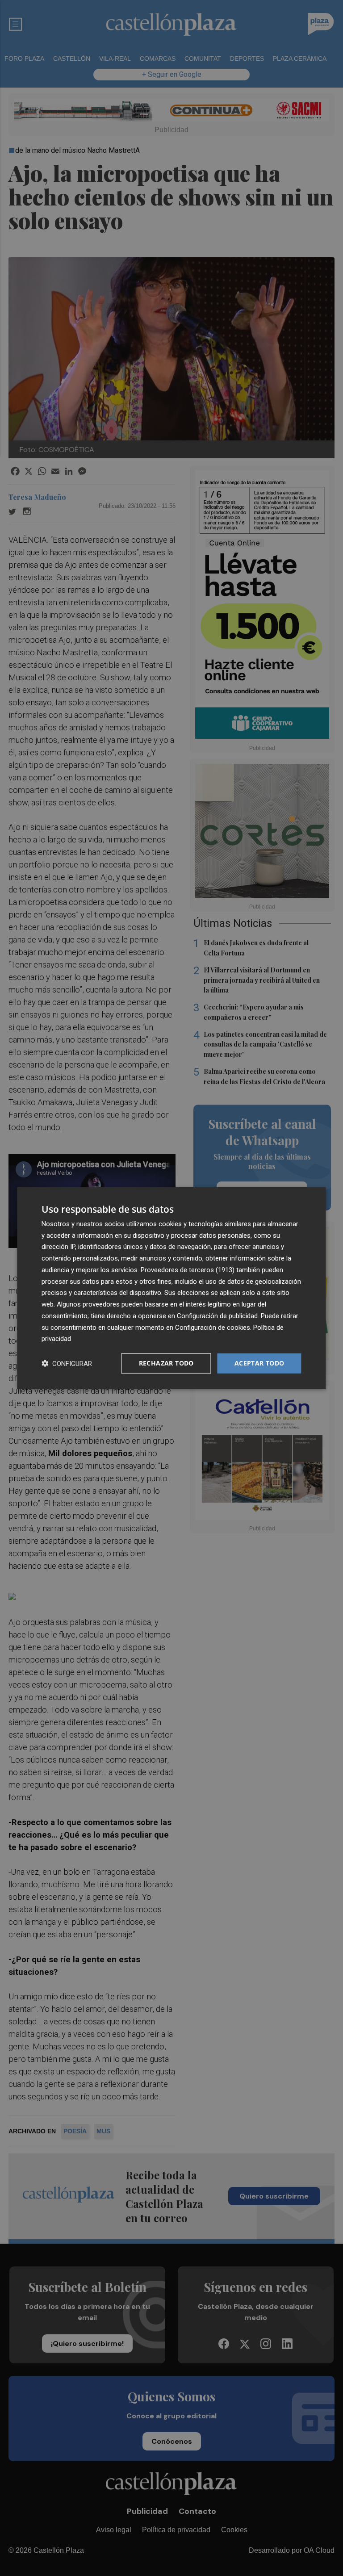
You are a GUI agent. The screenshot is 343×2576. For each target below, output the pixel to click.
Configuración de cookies (213, 1327)
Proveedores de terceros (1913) (188, 1270)
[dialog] (171, 1288)
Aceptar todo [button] (259, 1363)
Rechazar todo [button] (166, 1363)
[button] (67, 1363)
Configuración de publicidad (217, 1316)
